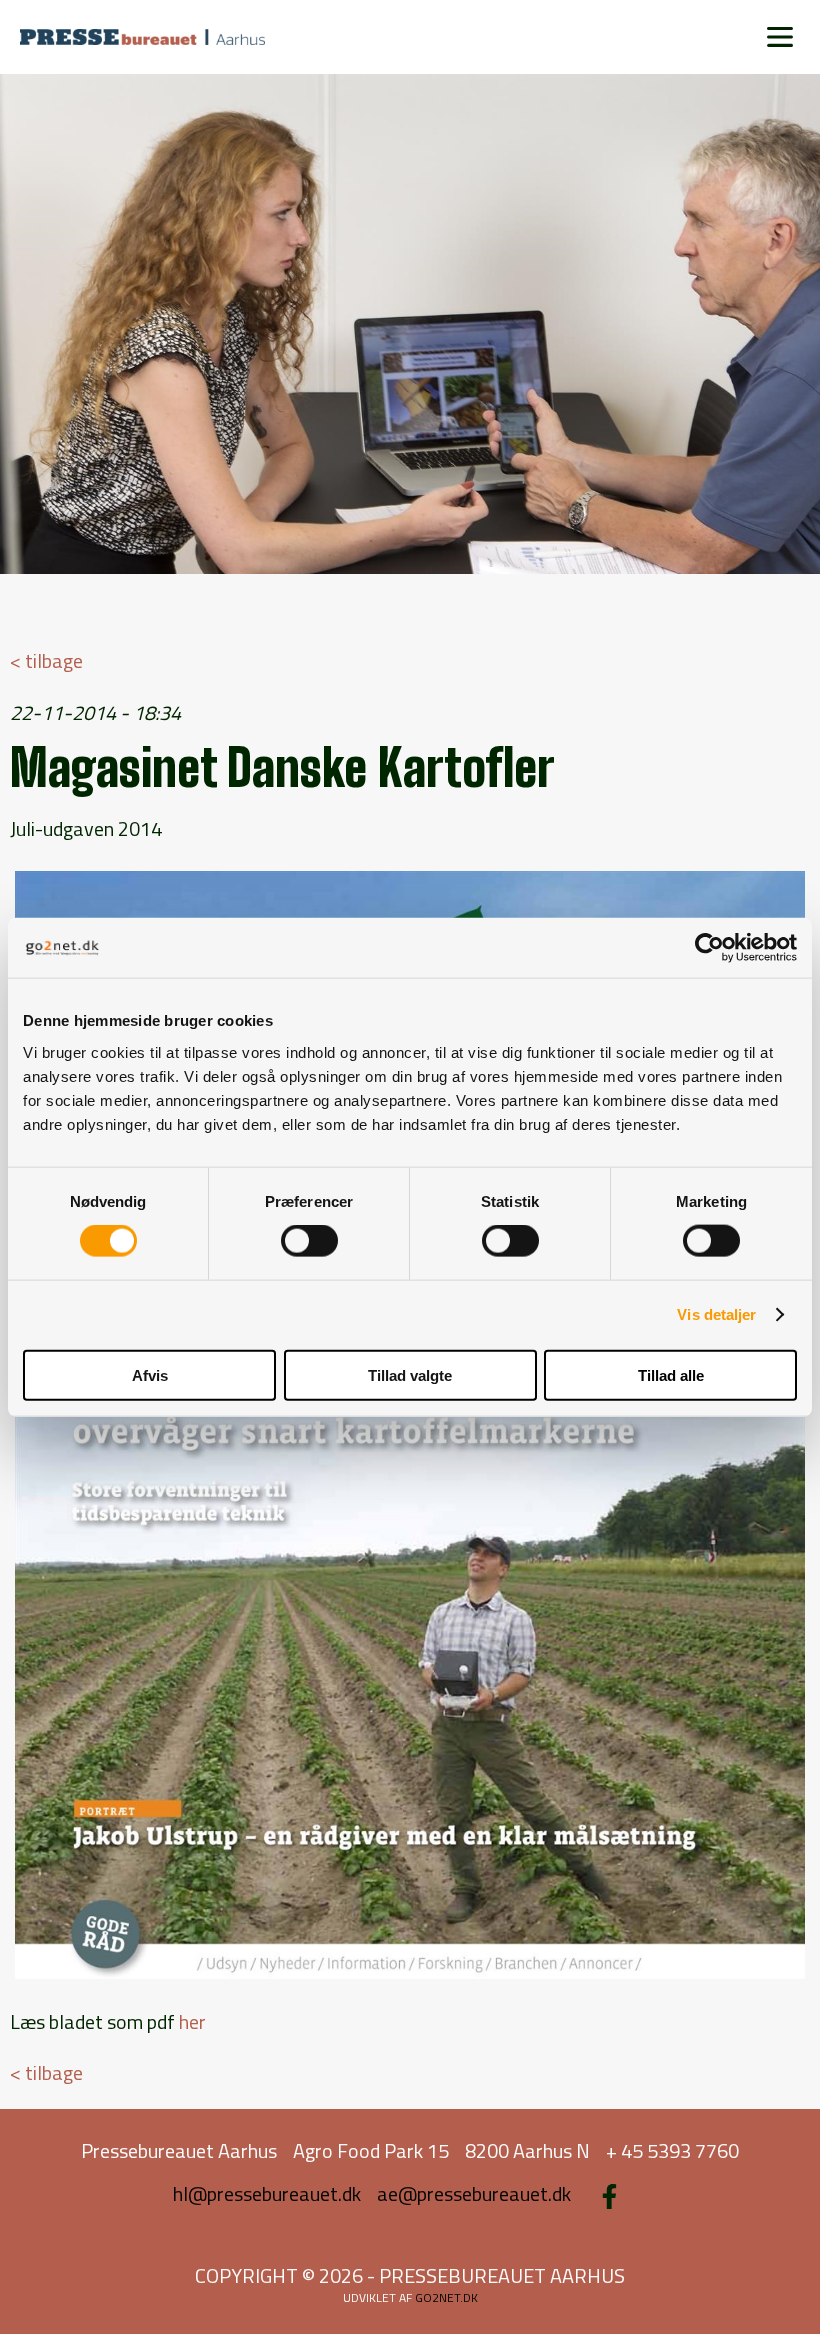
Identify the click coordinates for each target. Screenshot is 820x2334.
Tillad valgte (410, 1374)
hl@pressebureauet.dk (267, 2193)
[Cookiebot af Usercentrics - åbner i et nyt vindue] (709, 948)
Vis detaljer (716, 1314)
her (192, 2021)
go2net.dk (446, 2297)
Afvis (150, 1374)
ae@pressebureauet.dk (474, 2193)
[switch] (309, 1241)
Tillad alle (671, 1374)
